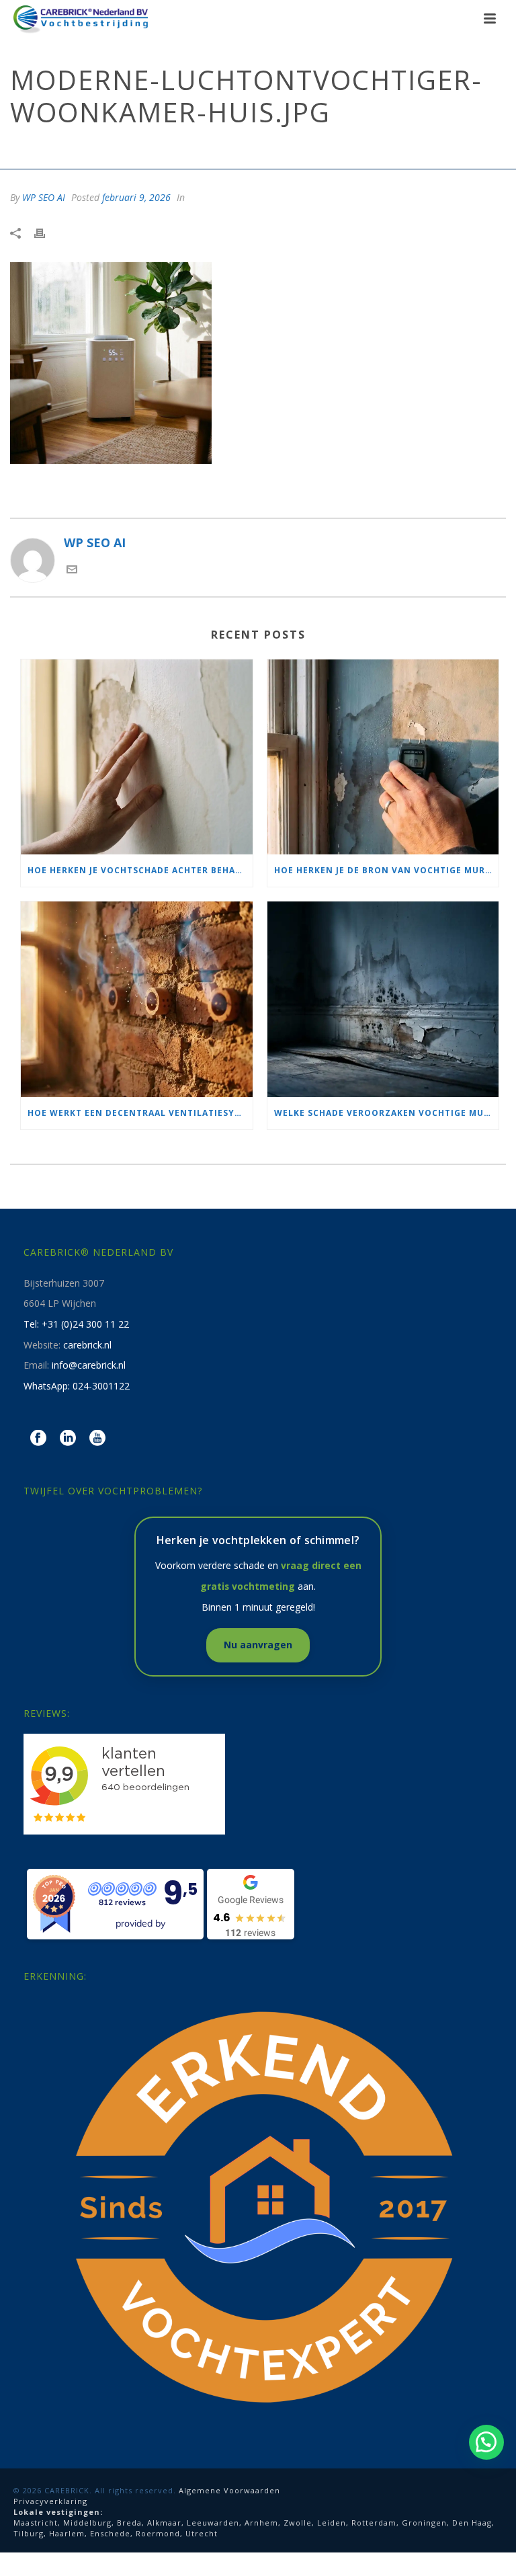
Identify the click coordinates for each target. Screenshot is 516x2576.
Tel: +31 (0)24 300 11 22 (76, 1324)
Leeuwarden (213, 2523)
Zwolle (298, 2523)
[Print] (46, 232)
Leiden (332, 2523)
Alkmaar (164, 2523)
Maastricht (36, 2523)
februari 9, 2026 (136, 197)
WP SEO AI (44, 197)
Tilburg (29, 2533)
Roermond (158, 2533)
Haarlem (67, 2533)
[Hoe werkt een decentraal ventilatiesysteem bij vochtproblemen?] (137, 999)
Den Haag (472, 2523)
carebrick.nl (87, 1345)
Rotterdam (374, 2523)
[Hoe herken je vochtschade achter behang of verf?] (137, 757)
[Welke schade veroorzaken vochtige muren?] (383, 999)
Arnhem (261, 2523)
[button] (486, 2442)
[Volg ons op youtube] (97, 1439)
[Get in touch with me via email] (72, 570)
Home (20, 149)
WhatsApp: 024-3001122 (77, 1386)
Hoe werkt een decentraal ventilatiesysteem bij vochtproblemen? (140, 1113)
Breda (129, 2523)
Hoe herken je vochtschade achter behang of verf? (140, 870)
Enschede (110, 2533)
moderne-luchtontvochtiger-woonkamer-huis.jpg (158, 149)
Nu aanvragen (258, 1645)
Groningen (424, 2523)
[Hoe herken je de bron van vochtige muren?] (383, 757)
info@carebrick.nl (89, 1365)
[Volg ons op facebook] (38, 1439)
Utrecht (202, 2533)
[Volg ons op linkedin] (68, 1439)
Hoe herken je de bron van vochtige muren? (387, 870)
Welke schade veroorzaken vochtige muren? (387, 1113)
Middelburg (87, 2523)
